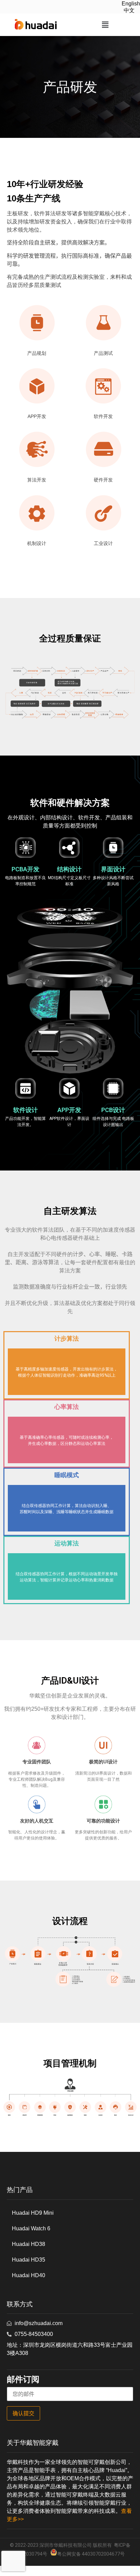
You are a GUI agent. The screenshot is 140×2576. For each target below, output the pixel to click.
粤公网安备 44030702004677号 (91, 2554)
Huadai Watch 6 (31, 2228)
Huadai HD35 (29, 2260)
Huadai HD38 (29, 2244)
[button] (105, 25)
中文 (129, 10)
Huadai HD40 (29, 2275)
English (131, 4)
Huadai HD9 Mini (33, 2213)
